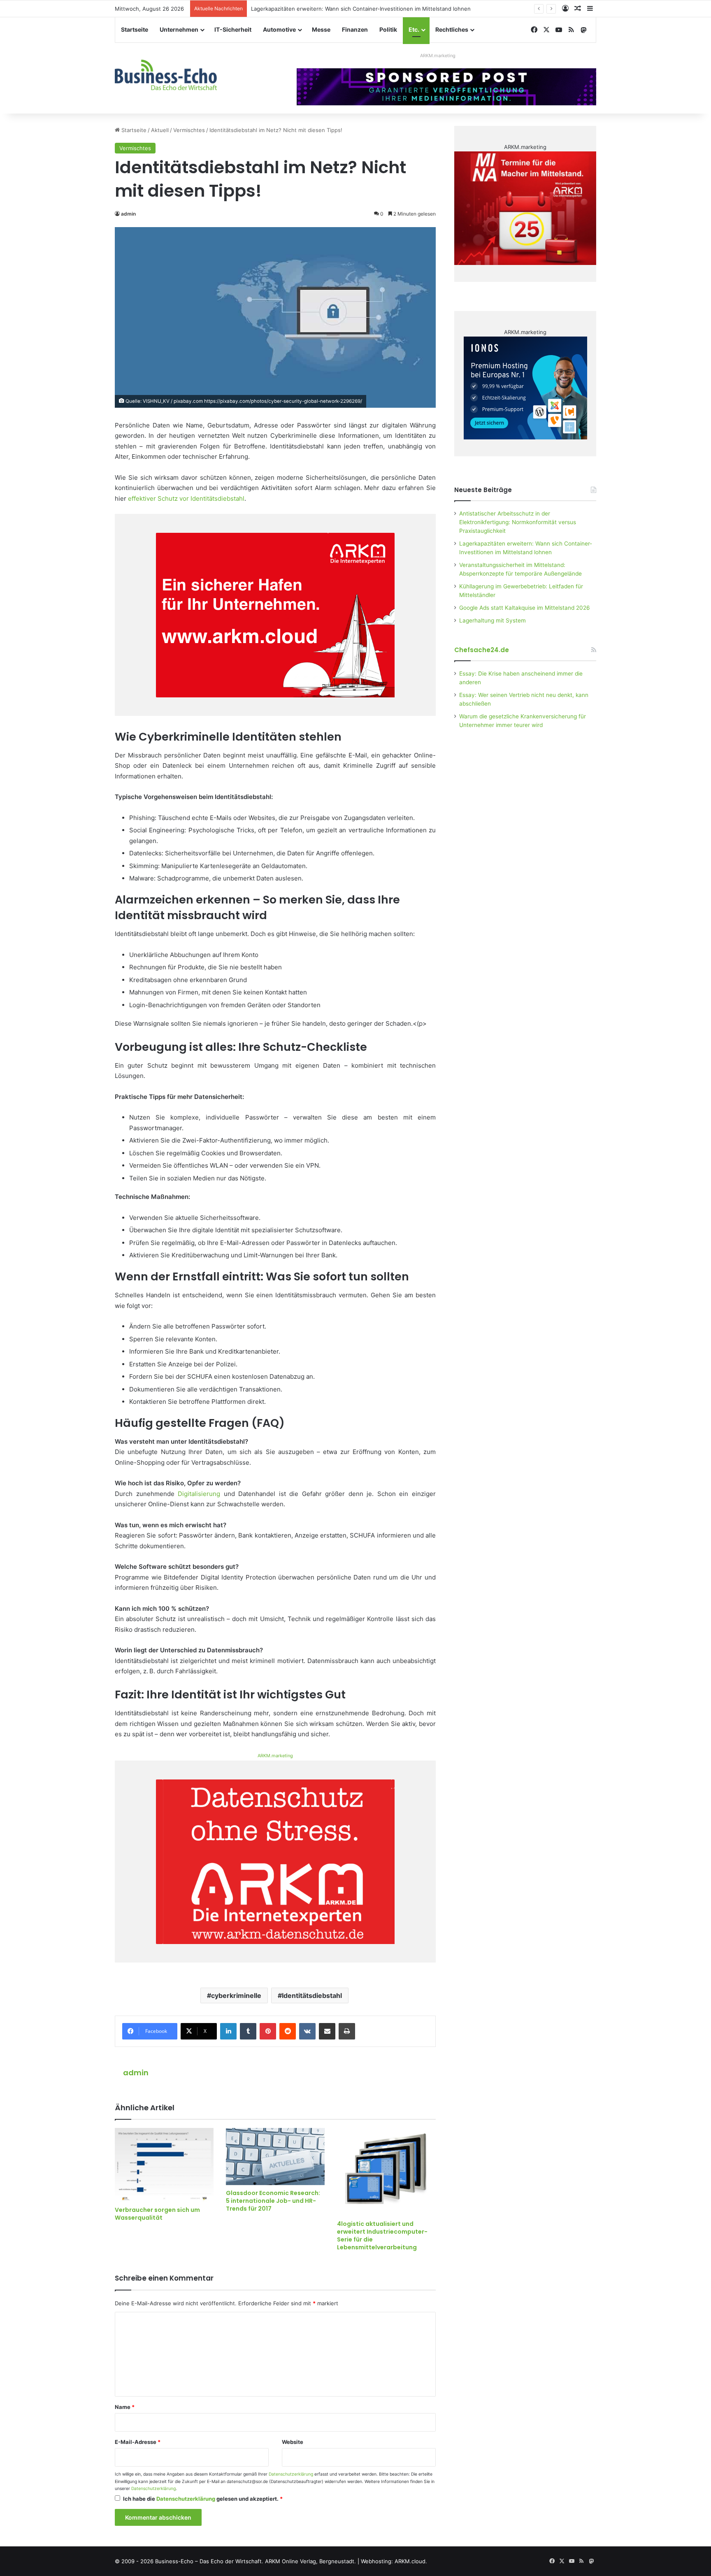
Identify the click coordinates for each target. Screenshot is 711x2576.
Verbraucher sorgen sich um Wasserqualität (157, 2214)
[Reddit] (288, 2031)
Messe (321, 29)
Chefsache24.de (482, 650)
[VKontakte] (307, 2031)
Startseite (135, 29)
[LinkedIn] (228, 2031)
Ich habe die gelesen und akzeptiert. (203, 2499)
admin (128, 214)
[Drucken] (347, 2031)
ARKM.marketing (438, 56)
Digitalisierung (199, 1494)
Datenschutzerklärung (291, 2474)
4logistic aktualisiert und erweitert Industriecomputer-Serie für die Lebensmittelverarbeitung (382, 2236)
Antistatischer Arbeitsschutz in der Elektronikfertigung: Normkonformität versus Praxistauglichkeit (518, 522)
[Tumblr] (248, 2031)
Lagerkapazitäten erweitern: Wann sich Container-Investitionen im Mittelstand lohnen (361, 9)
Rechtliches (452, 29)
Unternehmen (179, 29)
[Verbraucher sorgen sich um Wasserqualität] (164, 2165)
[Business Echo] (166, 75)
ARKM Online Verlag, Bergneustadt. (310, 2561)
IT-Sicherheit (233, 29)
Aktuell (160, 130)
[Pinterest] (268, 2031)
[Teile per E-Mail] (327, 2031)
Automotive (279, 29)
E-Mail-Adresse (138, 2442)
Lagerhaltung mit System (493, 620)
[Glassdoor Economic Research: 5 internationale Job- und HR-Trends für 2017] (275, 2156)
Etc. (414, 29)
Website (293, 2442)
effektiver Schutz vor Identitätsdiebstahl (186, 498)
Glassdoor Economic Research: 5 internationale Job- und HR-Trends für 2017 (273, 2201)
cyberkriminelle (236, 1995)
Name (125, 2407)
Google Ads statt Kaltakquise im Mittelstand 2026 (525, 608)
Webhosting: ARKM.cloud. (394, 2561)
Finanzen (355, 29)
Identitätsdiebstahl (312, 1995)
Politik (388, 29)
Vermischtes (189, 130)
